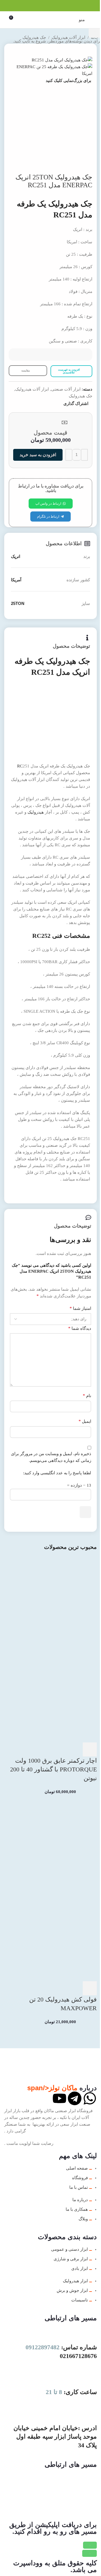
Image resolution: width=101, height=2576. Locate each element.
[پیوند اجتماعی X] (57, 6)
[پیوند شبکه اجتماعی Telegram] (37, 6)
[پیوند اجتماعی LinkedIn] (44, 6)
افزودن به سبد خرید (38, 455)
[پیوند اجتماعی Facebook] (64, 6)
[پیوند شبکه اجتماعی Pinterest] (50, 6)
